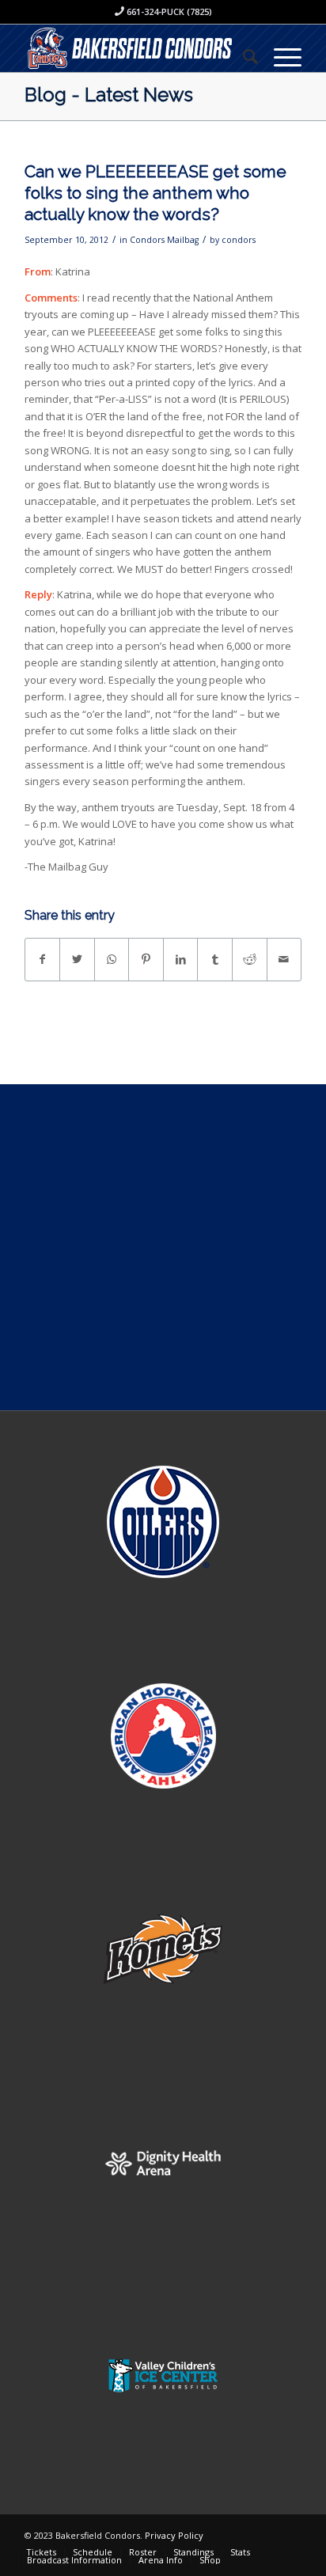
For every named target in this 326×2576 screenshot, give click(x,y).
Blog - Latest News (109, 95)
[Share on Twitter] (77, 959)
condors (239, 240)
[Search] (243, 56)
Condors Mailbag (164, 240)
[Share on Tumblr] (215, 959)
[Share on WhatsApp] (112, 959)
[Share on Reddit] (250, 959)
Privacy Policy (174, 2535)
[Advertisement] (163, 1247)
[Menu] (280, 56)
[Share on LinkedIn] (181, 959)
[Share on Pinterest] (146, 959)
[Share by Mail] (284, 959)
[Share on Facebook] (43, 959)
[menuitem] (243, 56)
